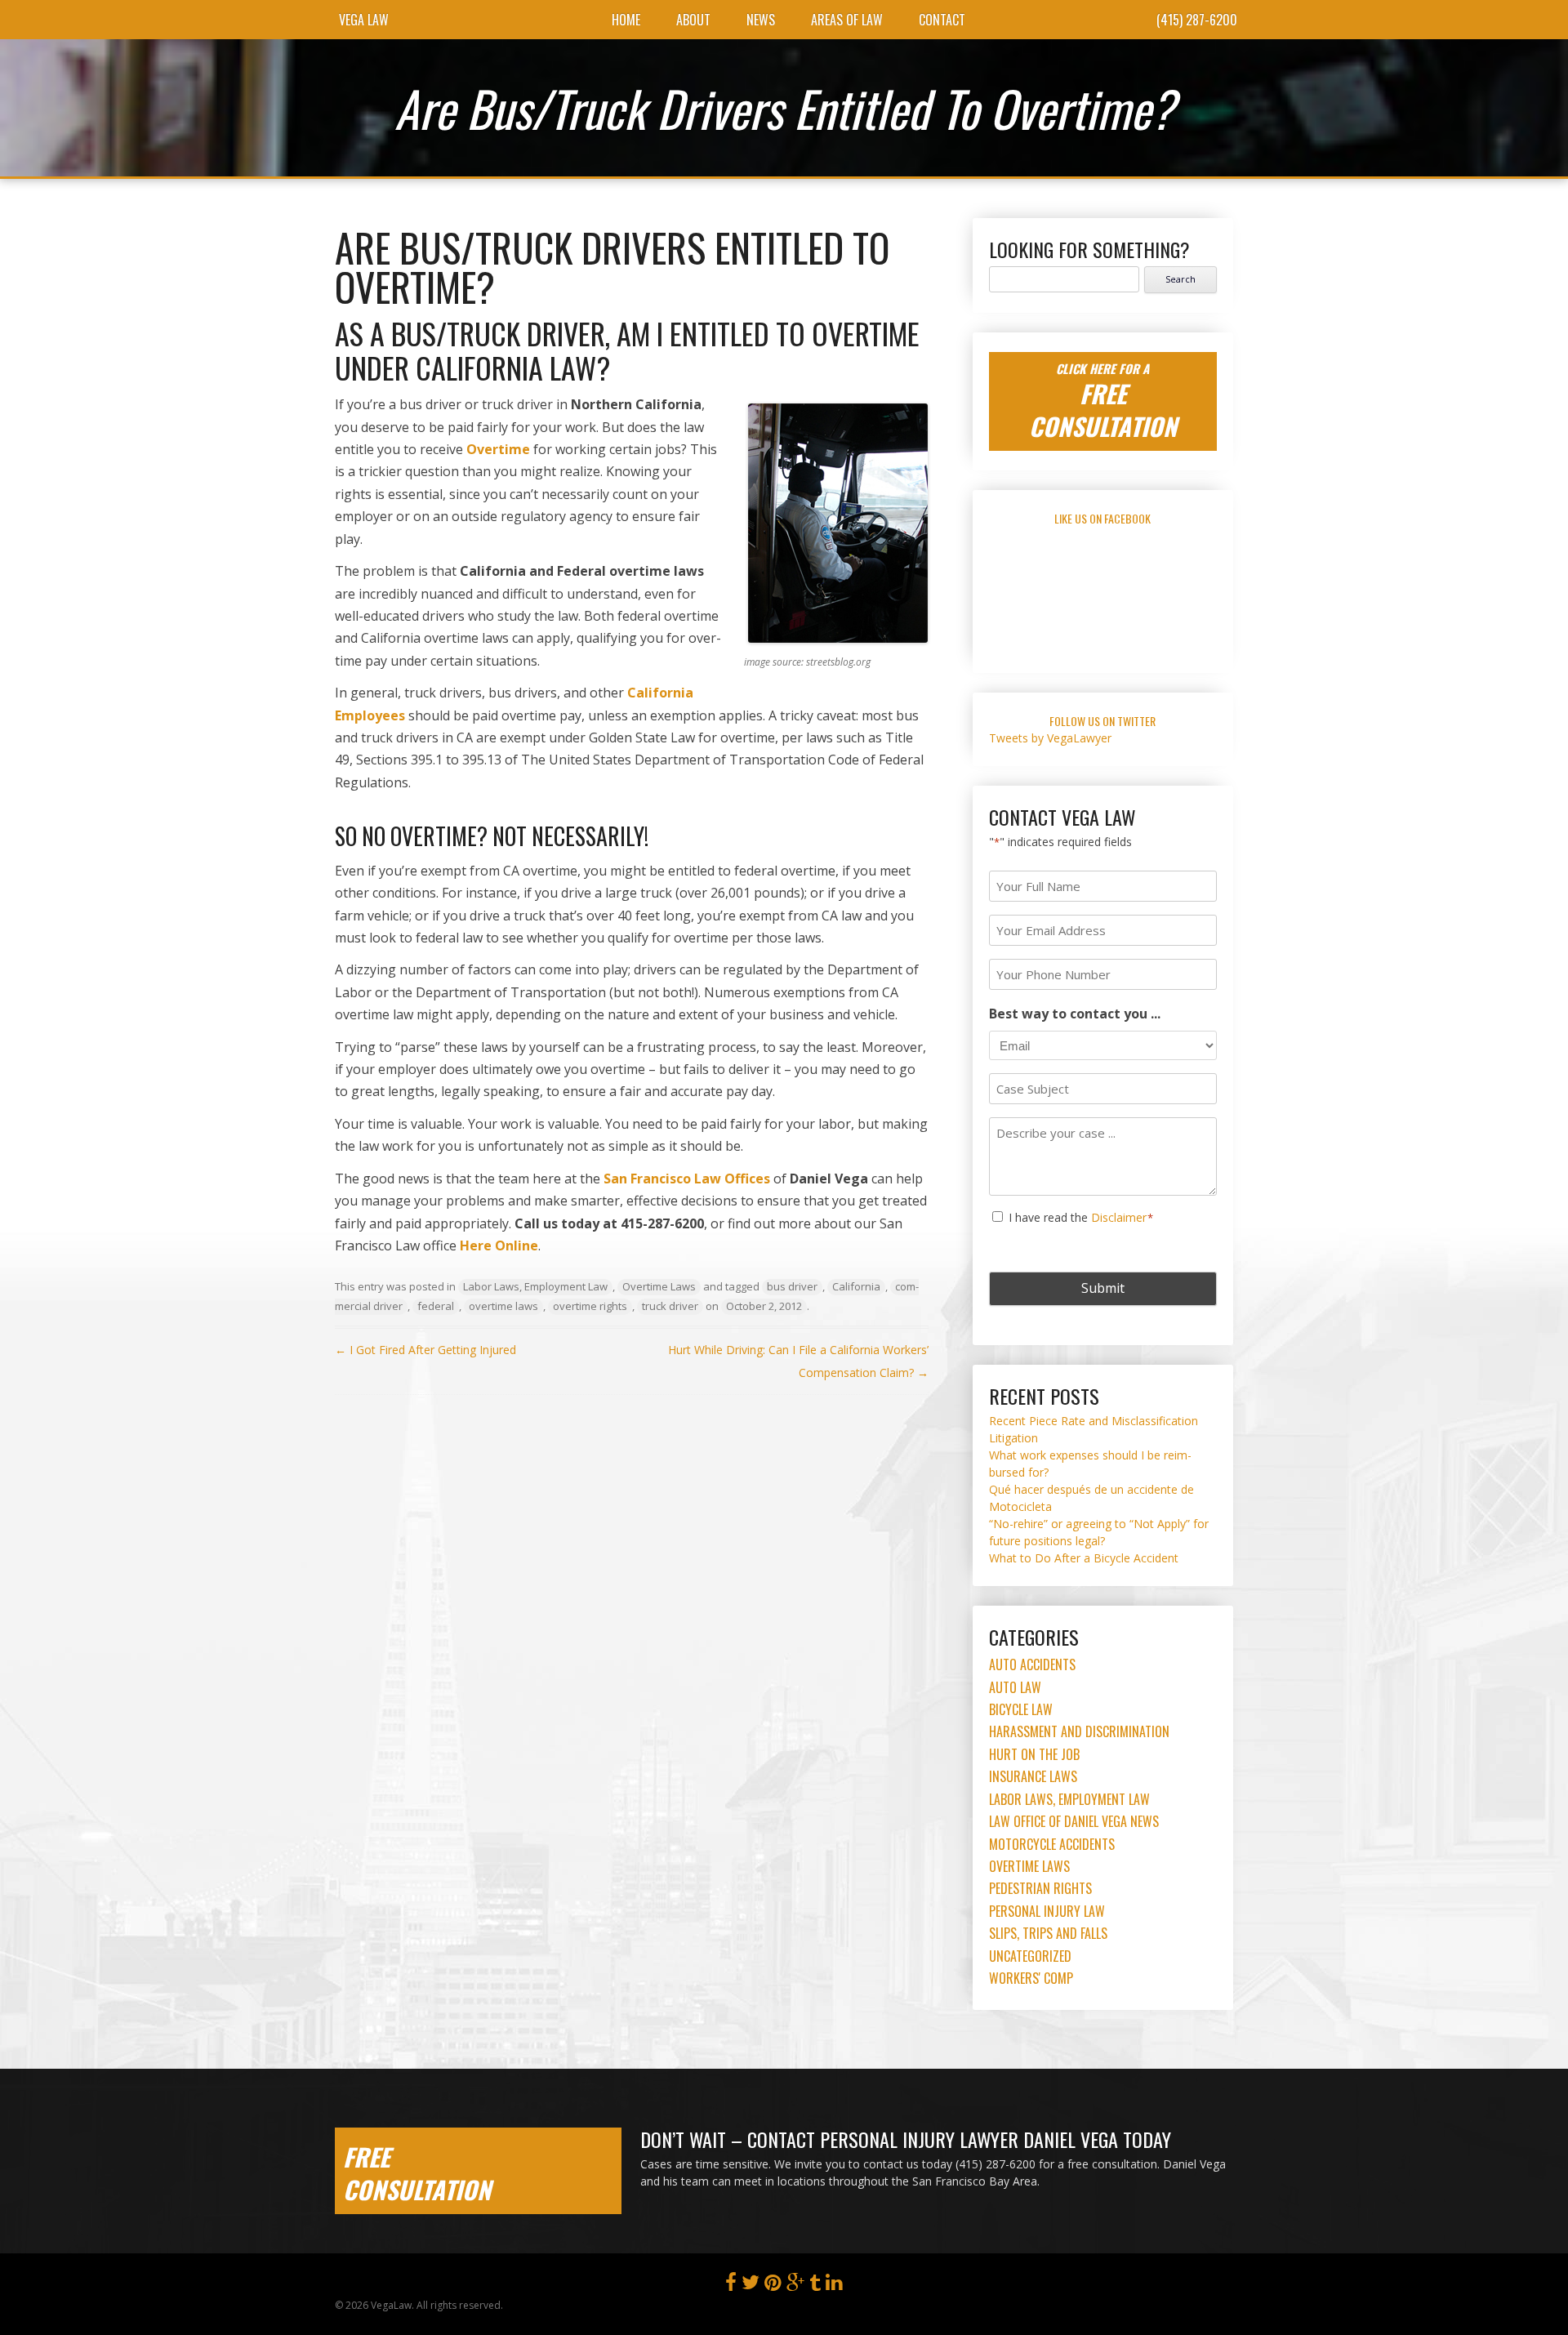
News (761, 20)
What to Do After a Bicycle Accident (1084, 1558)
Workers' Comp (1031, 1978)
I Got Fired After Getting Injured (425, 1350)
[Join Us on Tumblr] (815, 2286)
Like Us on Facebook (1102, 518)
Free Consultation (417, 2173)
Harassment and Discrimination (1079, 1731)
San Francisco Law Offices (688, 1179)
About (693, 20)
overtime (498, 449)
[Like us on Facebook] (731, 2286)
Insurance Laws (1033, 1776)
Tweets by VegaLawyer (1050, 738)
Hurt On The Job (1034, 1754)
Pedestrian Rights (1040, 1888)
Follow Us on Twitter (1102, 721)
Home (626, 20)
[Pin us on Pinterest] (773, 2286)
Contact (942, 20)
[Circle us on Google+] (795, 2286)
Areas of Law (847, 20)
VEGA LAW (364, 20)
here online (499, 1245)
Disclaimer (1119, 1217)
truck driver (670, 1306)
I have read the (1081, 1217)
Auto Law (1015, 1687)
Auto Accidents (1032, 1664)
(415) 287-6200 (1197, 20)
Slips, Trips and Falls (1048, 1933)
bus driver (792, 1286)
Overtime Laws (659, 1286)
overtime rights (590, 1306)
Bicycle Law (1021, 1709)
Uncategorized (1030, 1956)
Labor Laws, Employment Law (535, 1286)
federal (436, 1306)
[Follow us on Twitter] (751, 2286)
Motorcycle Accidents (1052, 1844)
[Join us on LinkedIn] (834, 2286)
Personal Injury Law (1047, 1911)
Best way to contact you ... (1075, 1014)
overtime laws (503, 1306)
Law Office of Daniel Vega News (1074, 1821)
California (856, 1286)
